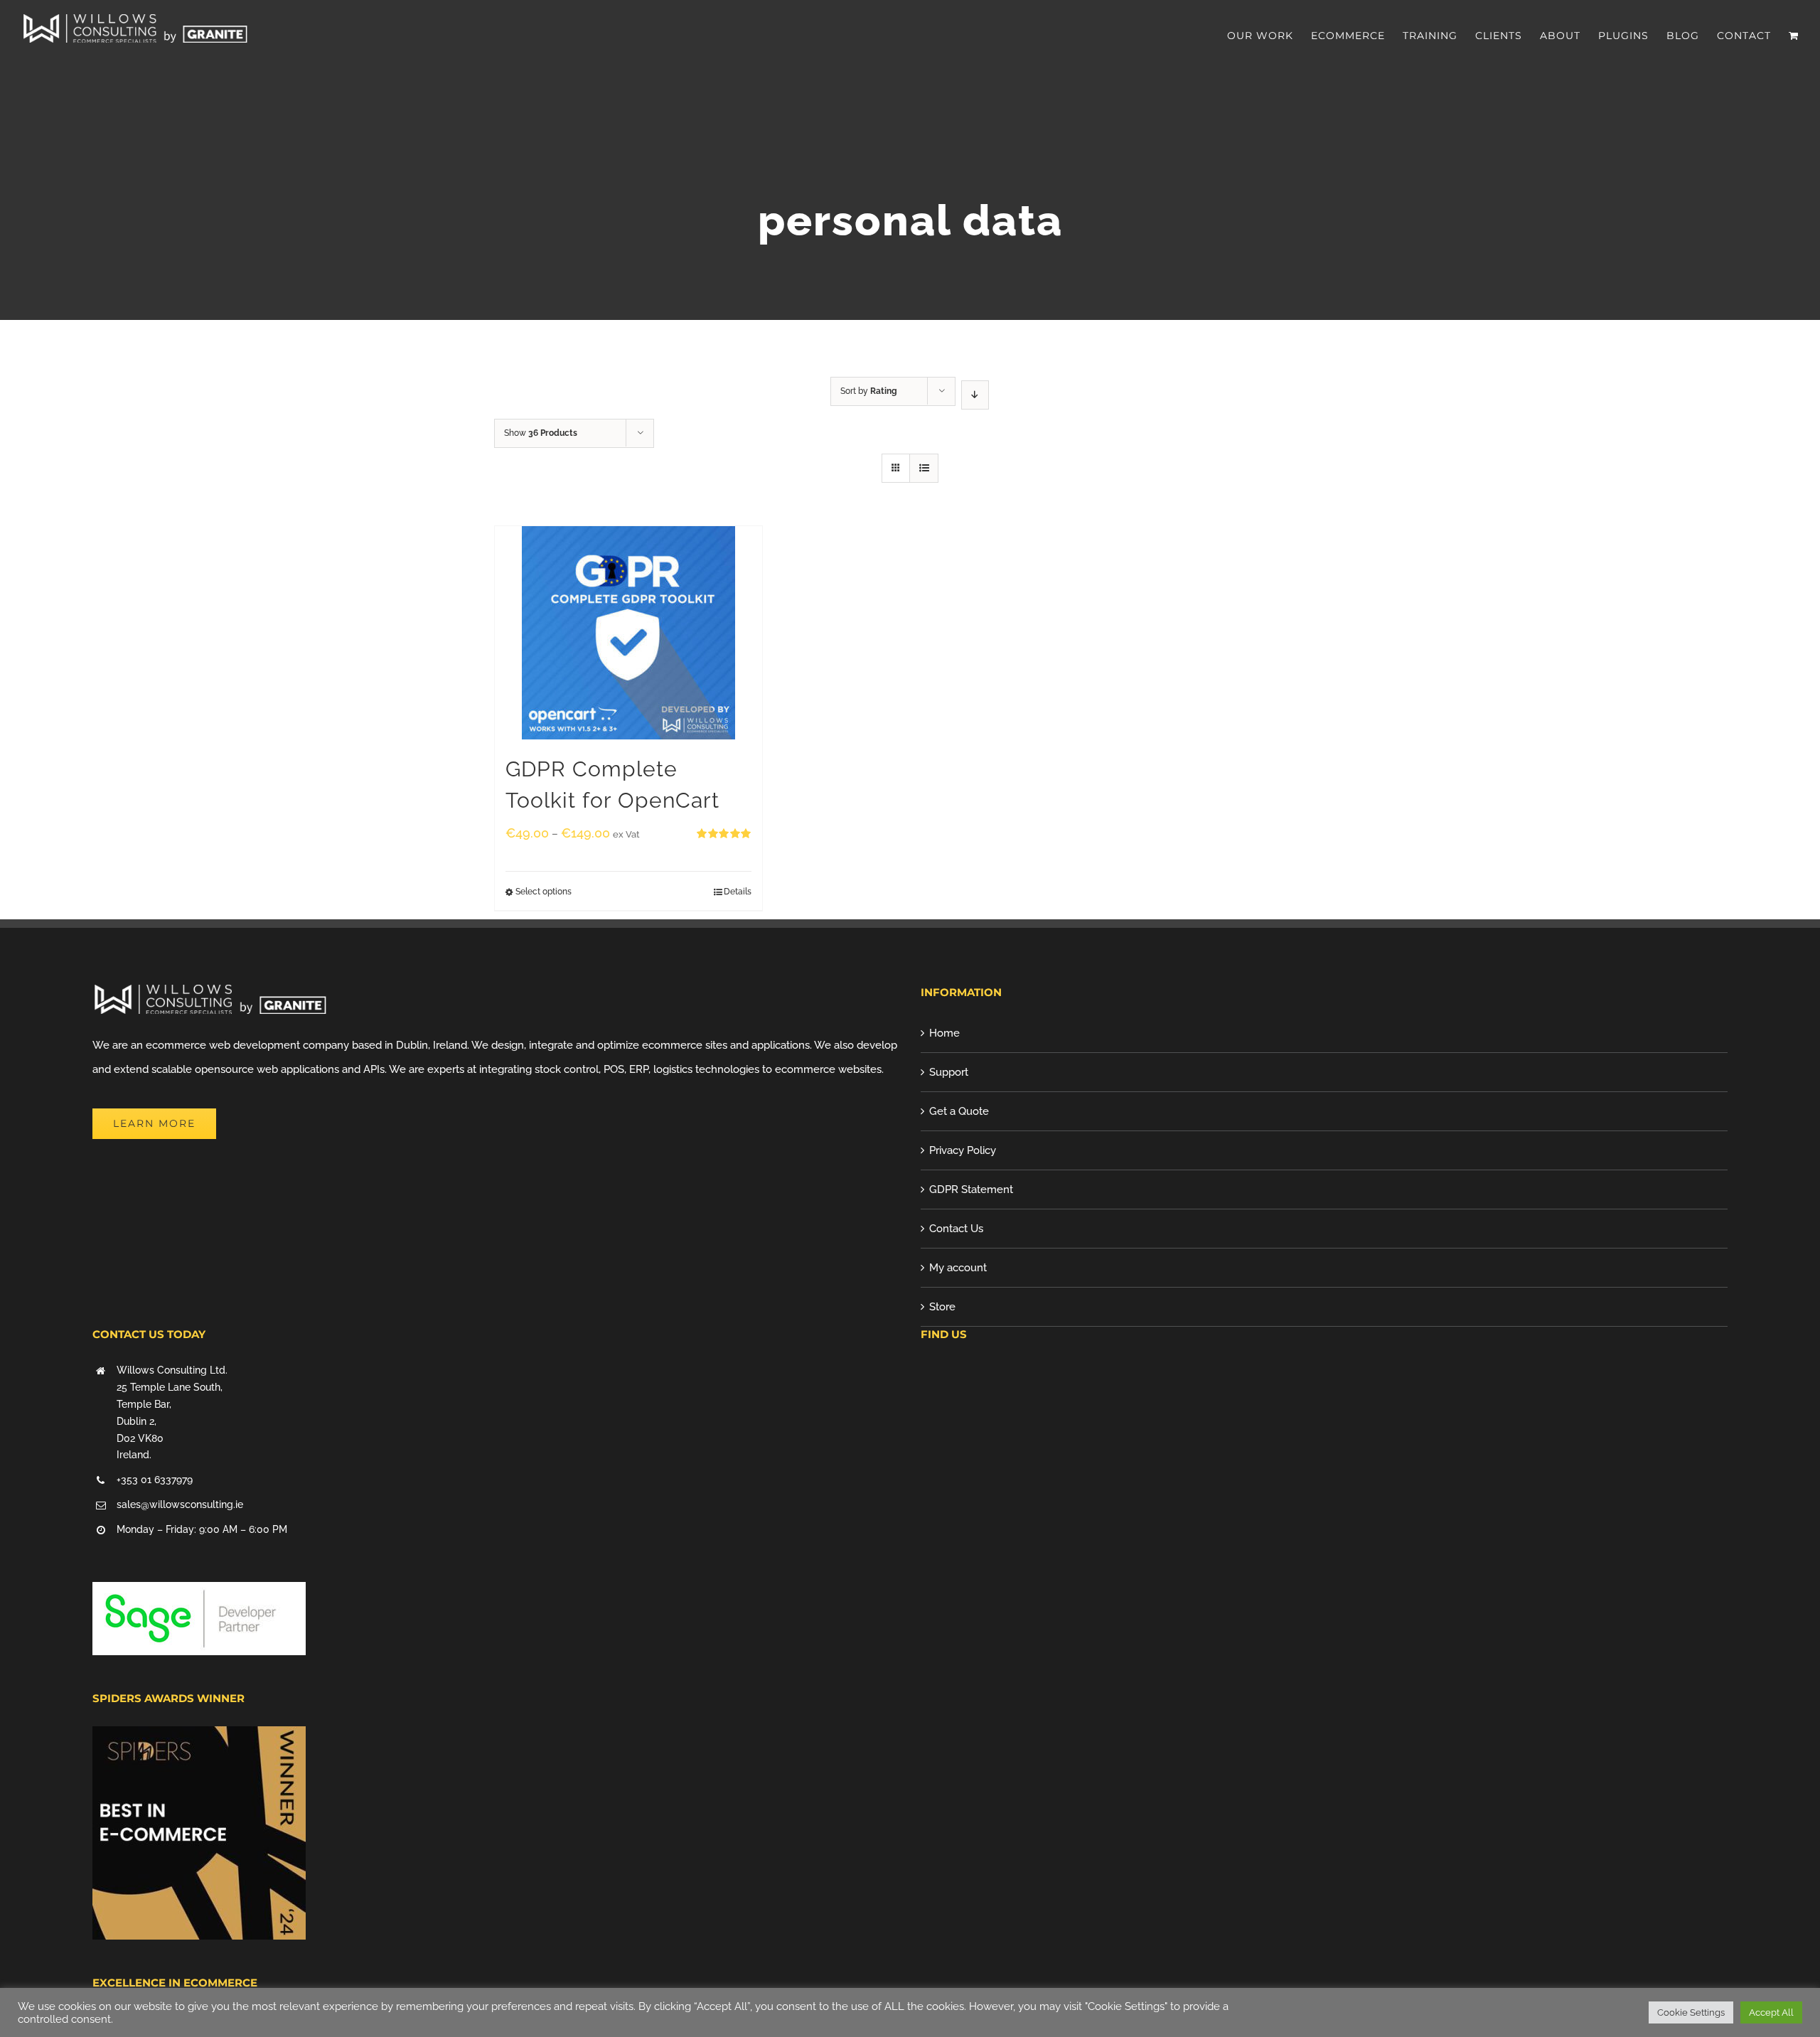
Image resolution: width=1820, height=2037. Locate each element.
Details (738, 892)
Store (942, 1307)
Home (944, 1033)
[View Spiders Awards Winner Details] (199, 1738)
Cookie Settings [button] (1691, 2012)
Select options (544, 892)
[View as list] (924, 468)
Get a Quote (959, 1111)
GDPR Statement (971, 1189)
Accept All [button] (1771, 2012)
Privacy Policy (963, 1150)
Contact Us (956, 1229)
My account (958, 1268)
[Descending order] (975, 395)
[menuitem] (1269, 36)
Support (949, 1072)
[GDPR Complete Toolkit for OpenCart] (628, 633)
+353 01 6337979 (155, 1480)
